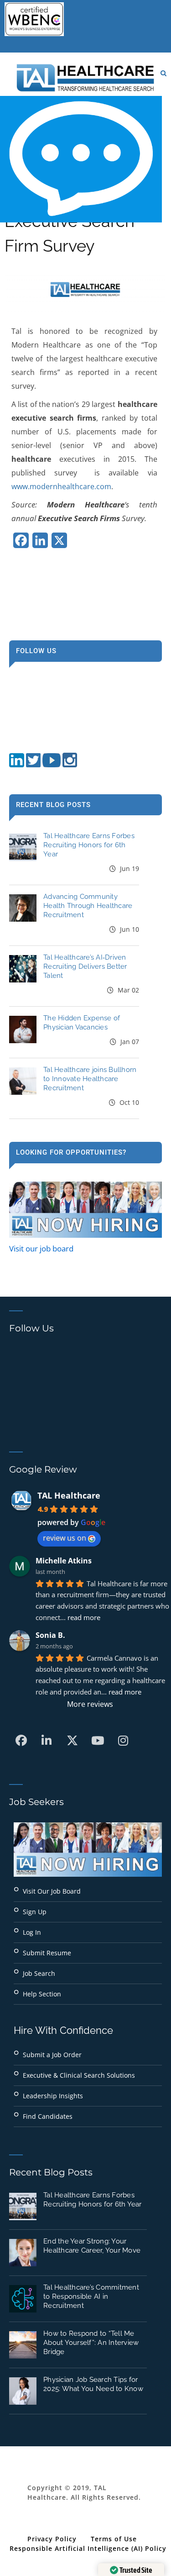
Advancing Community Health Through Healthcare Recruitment (88, 906)
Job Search (39, 1973)
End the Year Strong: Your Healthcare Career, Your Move (92, 2246)
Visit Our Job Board (52, 1891)
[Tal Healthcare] (85, 78)
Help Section (42, 1994)
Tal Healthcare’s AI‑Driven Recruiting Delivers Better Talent (85, 966)
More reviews (90, 1704)
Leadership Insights (53, 2096)
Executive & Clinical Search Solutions (79, 2075)
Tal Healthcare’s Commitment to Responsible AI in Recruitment (91, 2296)
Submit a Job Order (52, 2055)
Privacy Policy (52, 2539)
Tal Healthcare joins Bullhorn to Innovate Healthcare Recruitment (90, 1079)
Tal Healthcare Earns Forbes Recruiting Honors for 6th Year (89, 845)
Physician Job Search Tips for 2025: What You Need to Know (93, 2384)
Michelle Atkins (64, 1561)
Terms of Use (114, 2539)
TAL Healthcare (69, 1495)
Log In (32, 1932)
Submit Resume (47, 1953)
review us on (65, 1538)
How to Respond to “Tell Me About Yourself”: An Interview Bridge (91, 2343)
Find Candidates (48, 2116)
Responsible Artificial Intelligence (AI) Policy (88, 2548)
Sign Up (35, 1912)
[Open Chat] (81, 159)
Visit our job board (41, 1248)
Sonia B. (50, 1635)
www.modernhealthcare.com (61, 486)
